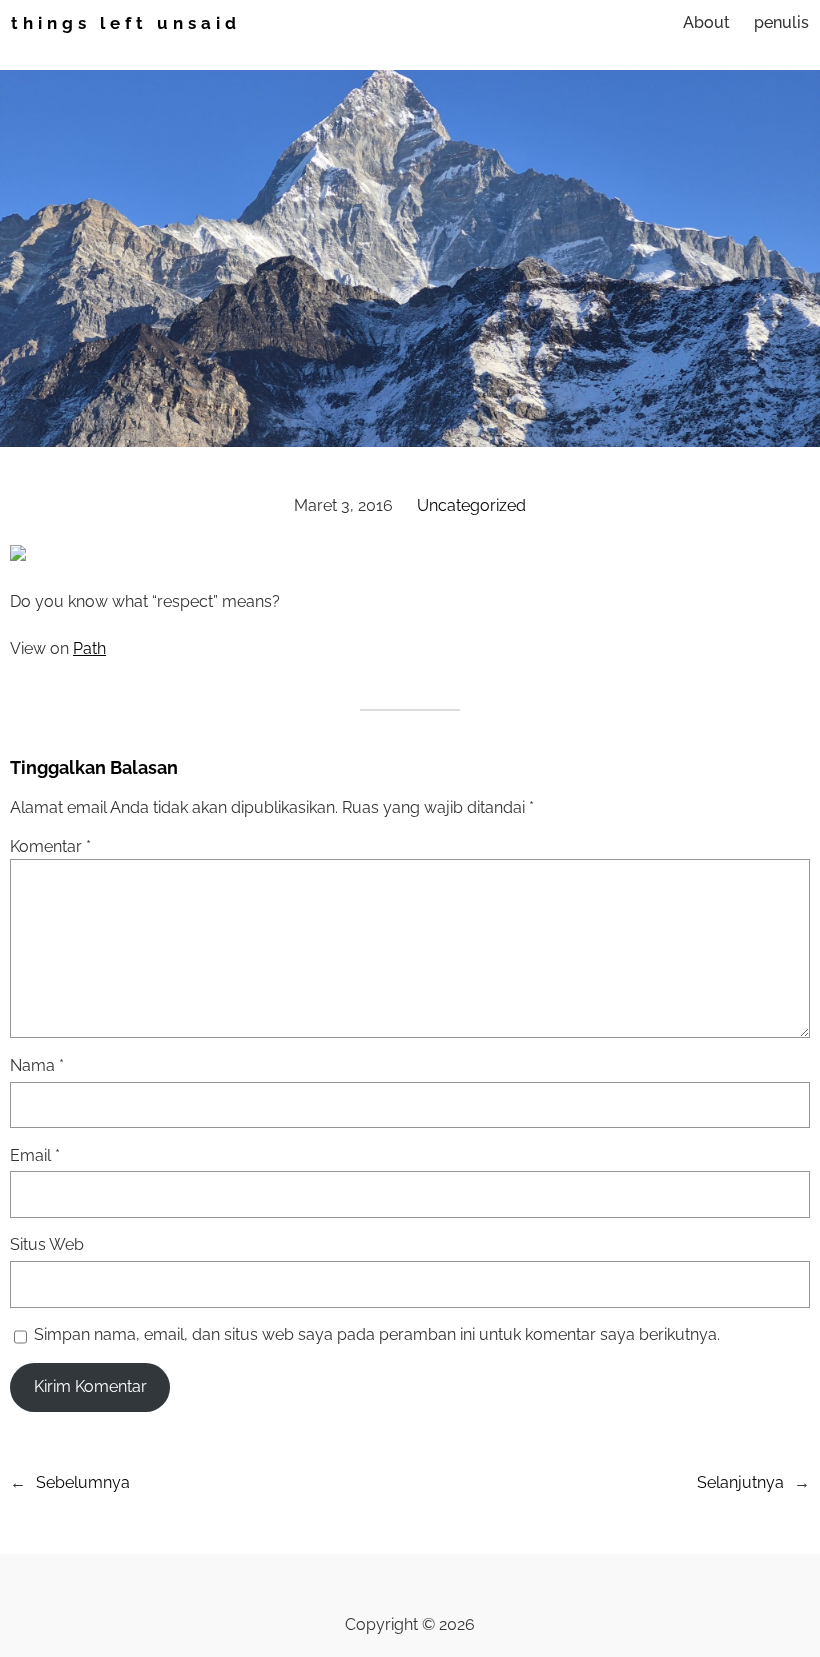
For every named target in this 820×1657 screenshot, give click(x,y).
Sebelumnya (83, 1482)
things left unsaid (126, 23)
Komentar (50, 846)
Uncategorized (471, 505)
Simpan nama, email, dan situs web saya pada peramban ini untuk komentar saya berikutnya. (377, 1334)
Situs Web (47, 1244)
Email (35, 1155)
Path (89, 648)
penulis (781, 22)
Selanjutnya (740, 1482)
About (706, 22)
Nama (37, 1065)
